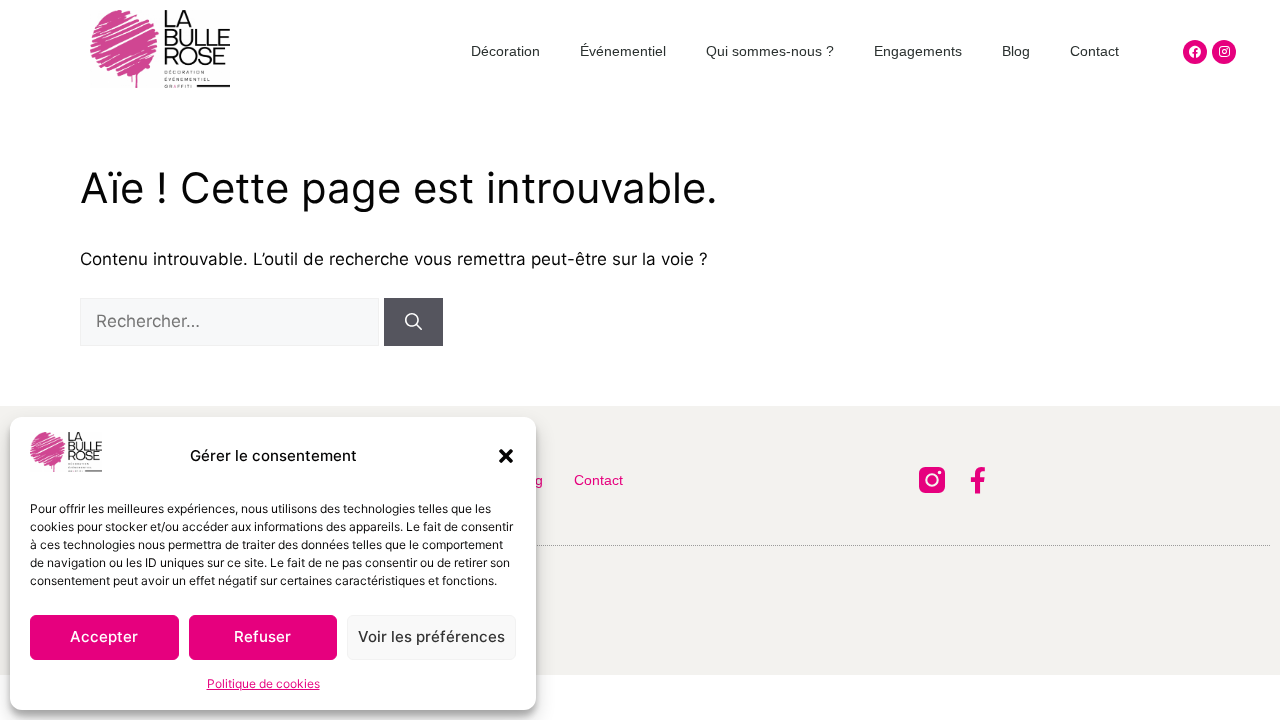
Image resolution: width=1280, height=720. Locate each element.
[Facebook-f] (978, 480)
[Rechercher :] (232, 321)
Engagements (918, 51)
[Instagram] (1224, 52)
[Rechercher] (413, 322)
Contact (1094, 51)
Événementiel (623, 51)
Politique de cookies (263, 683)
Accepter (104, 636)
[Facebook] (1195, 52)
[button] (506, 456)
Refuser (262, 636)
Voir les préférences (431, 636)
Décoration (505, 51)
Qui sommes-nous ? (770, 51)
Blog (1016, 51)
